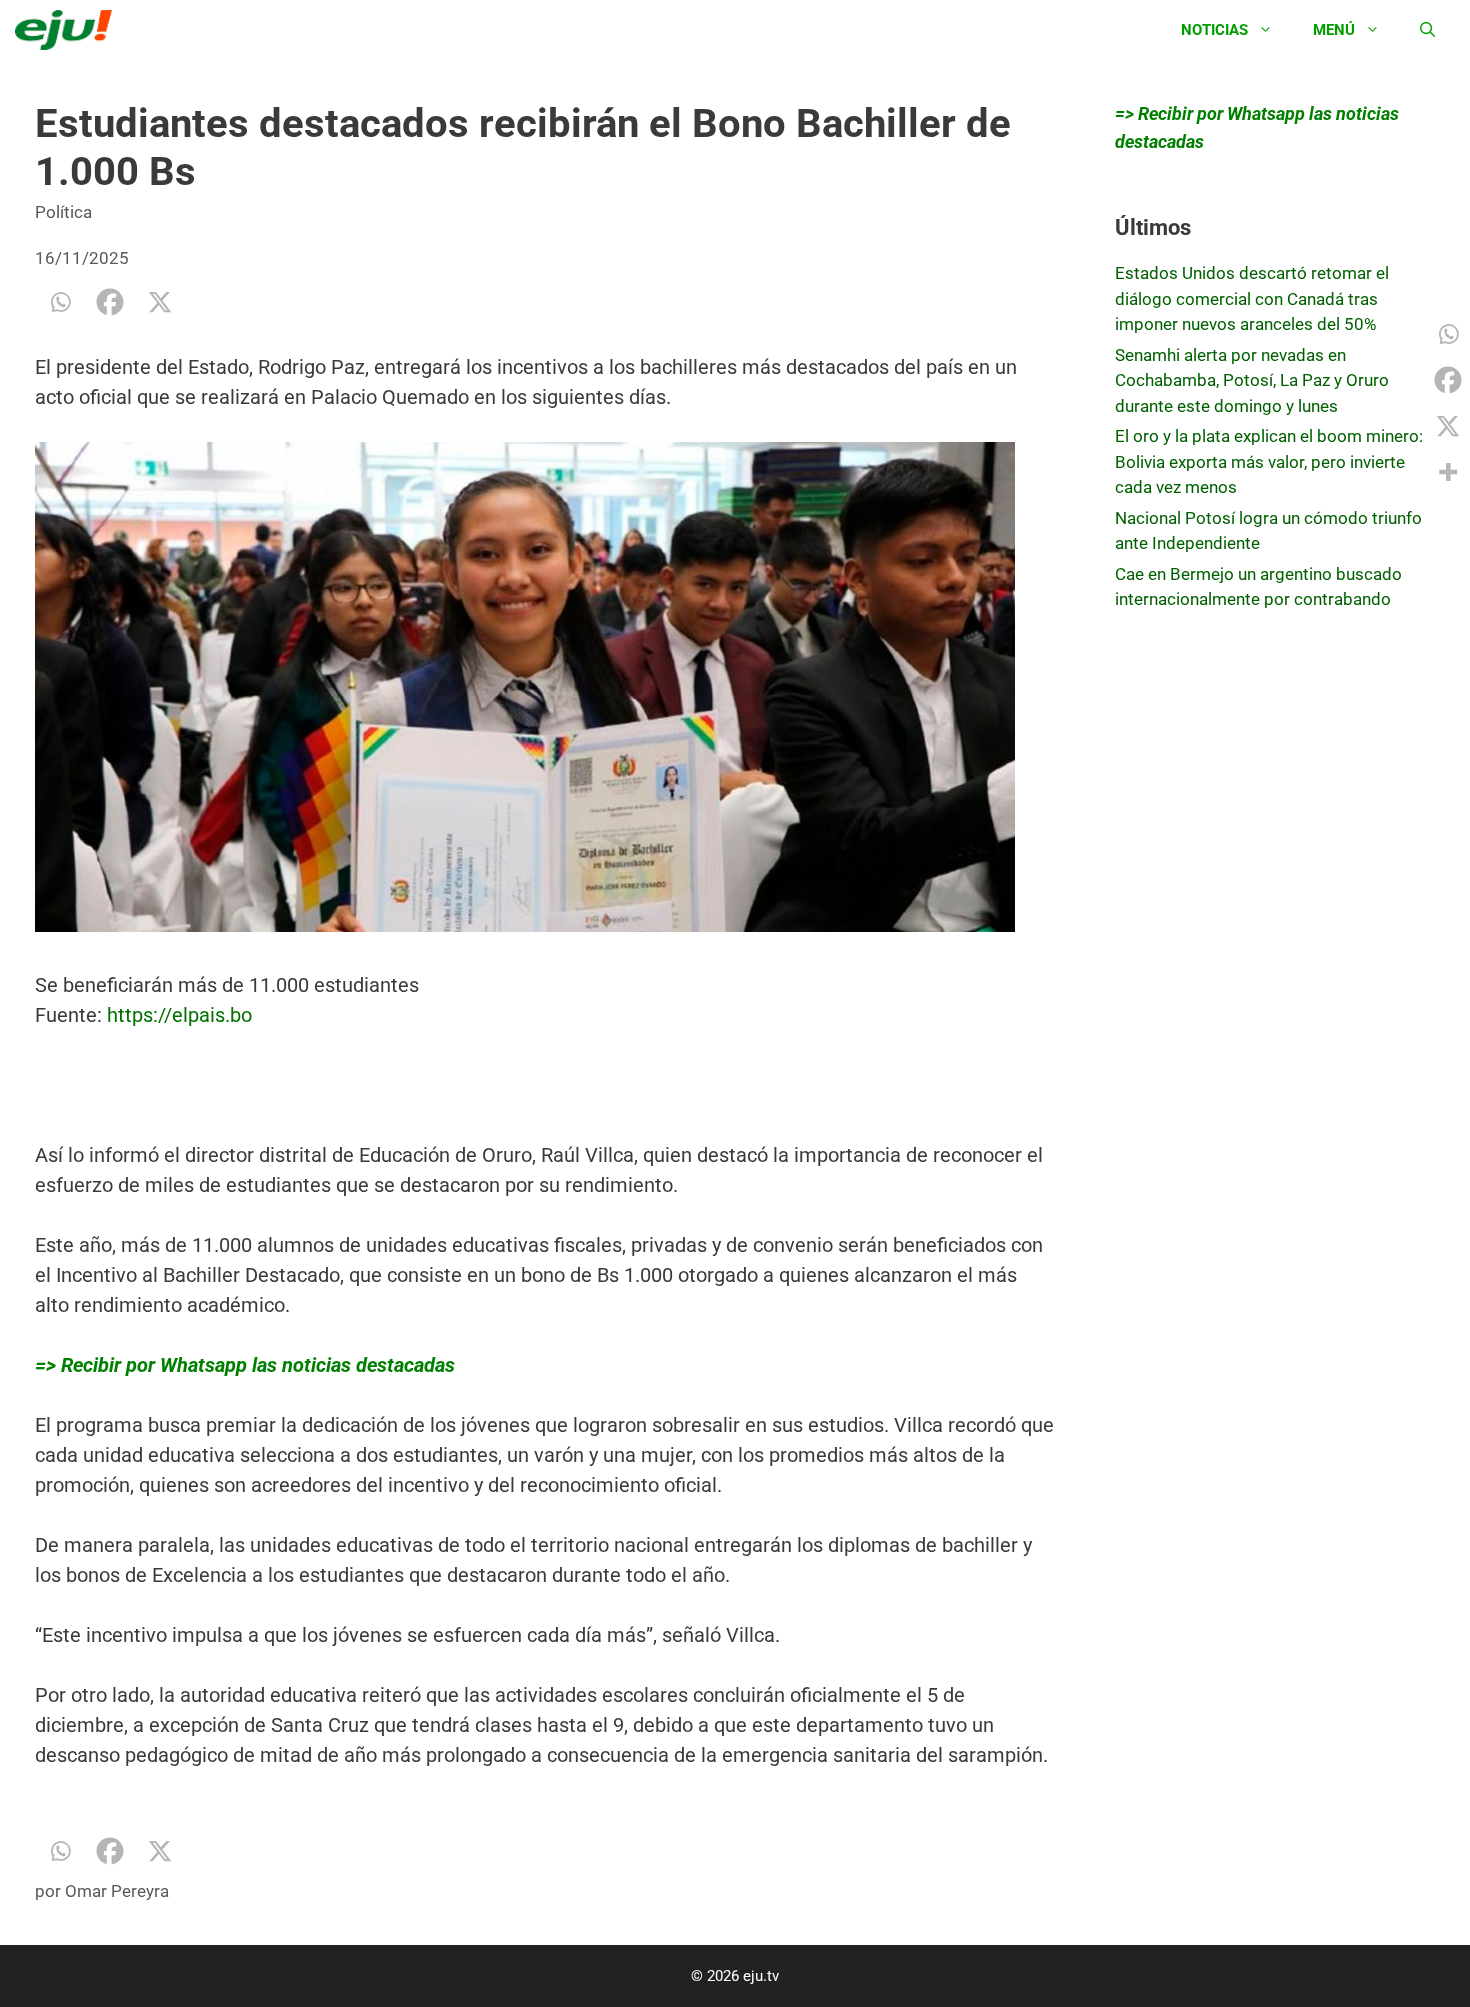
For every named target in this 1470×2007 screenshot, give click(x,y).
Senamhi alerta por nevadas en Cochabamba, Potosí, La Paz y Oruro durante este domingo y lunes (1252, 380)
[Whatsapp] (60, 302)
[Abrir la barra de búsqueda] (1427, 30)
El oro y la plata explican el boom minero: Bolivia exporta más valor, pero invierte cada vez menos (1269, 461)
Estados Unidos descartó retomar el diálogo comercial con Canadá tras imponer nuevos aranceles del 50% (1252, 298)
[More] (1448, 472)
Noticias (1214, 30)
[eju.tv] (68, 30)
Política (63, 212)
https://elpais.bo (179, 1015)
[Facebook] (110, 302)
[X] (160, 302)
